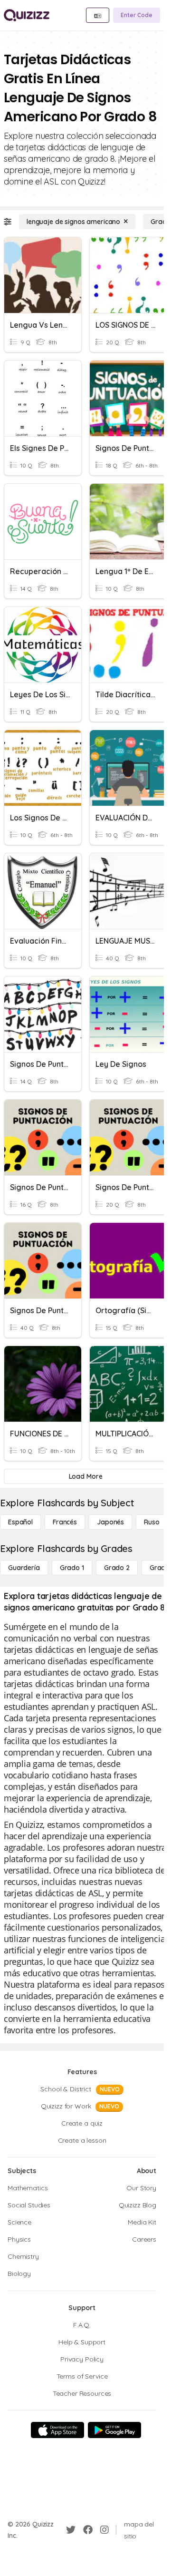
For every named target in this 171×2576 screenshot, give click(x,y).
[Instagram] (104, 2530)
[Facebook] (88, 2530)
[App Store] (57, 2430)
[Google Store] (114, 2430)
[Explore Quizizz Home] (27, 15)
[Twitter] (71, 2530)
